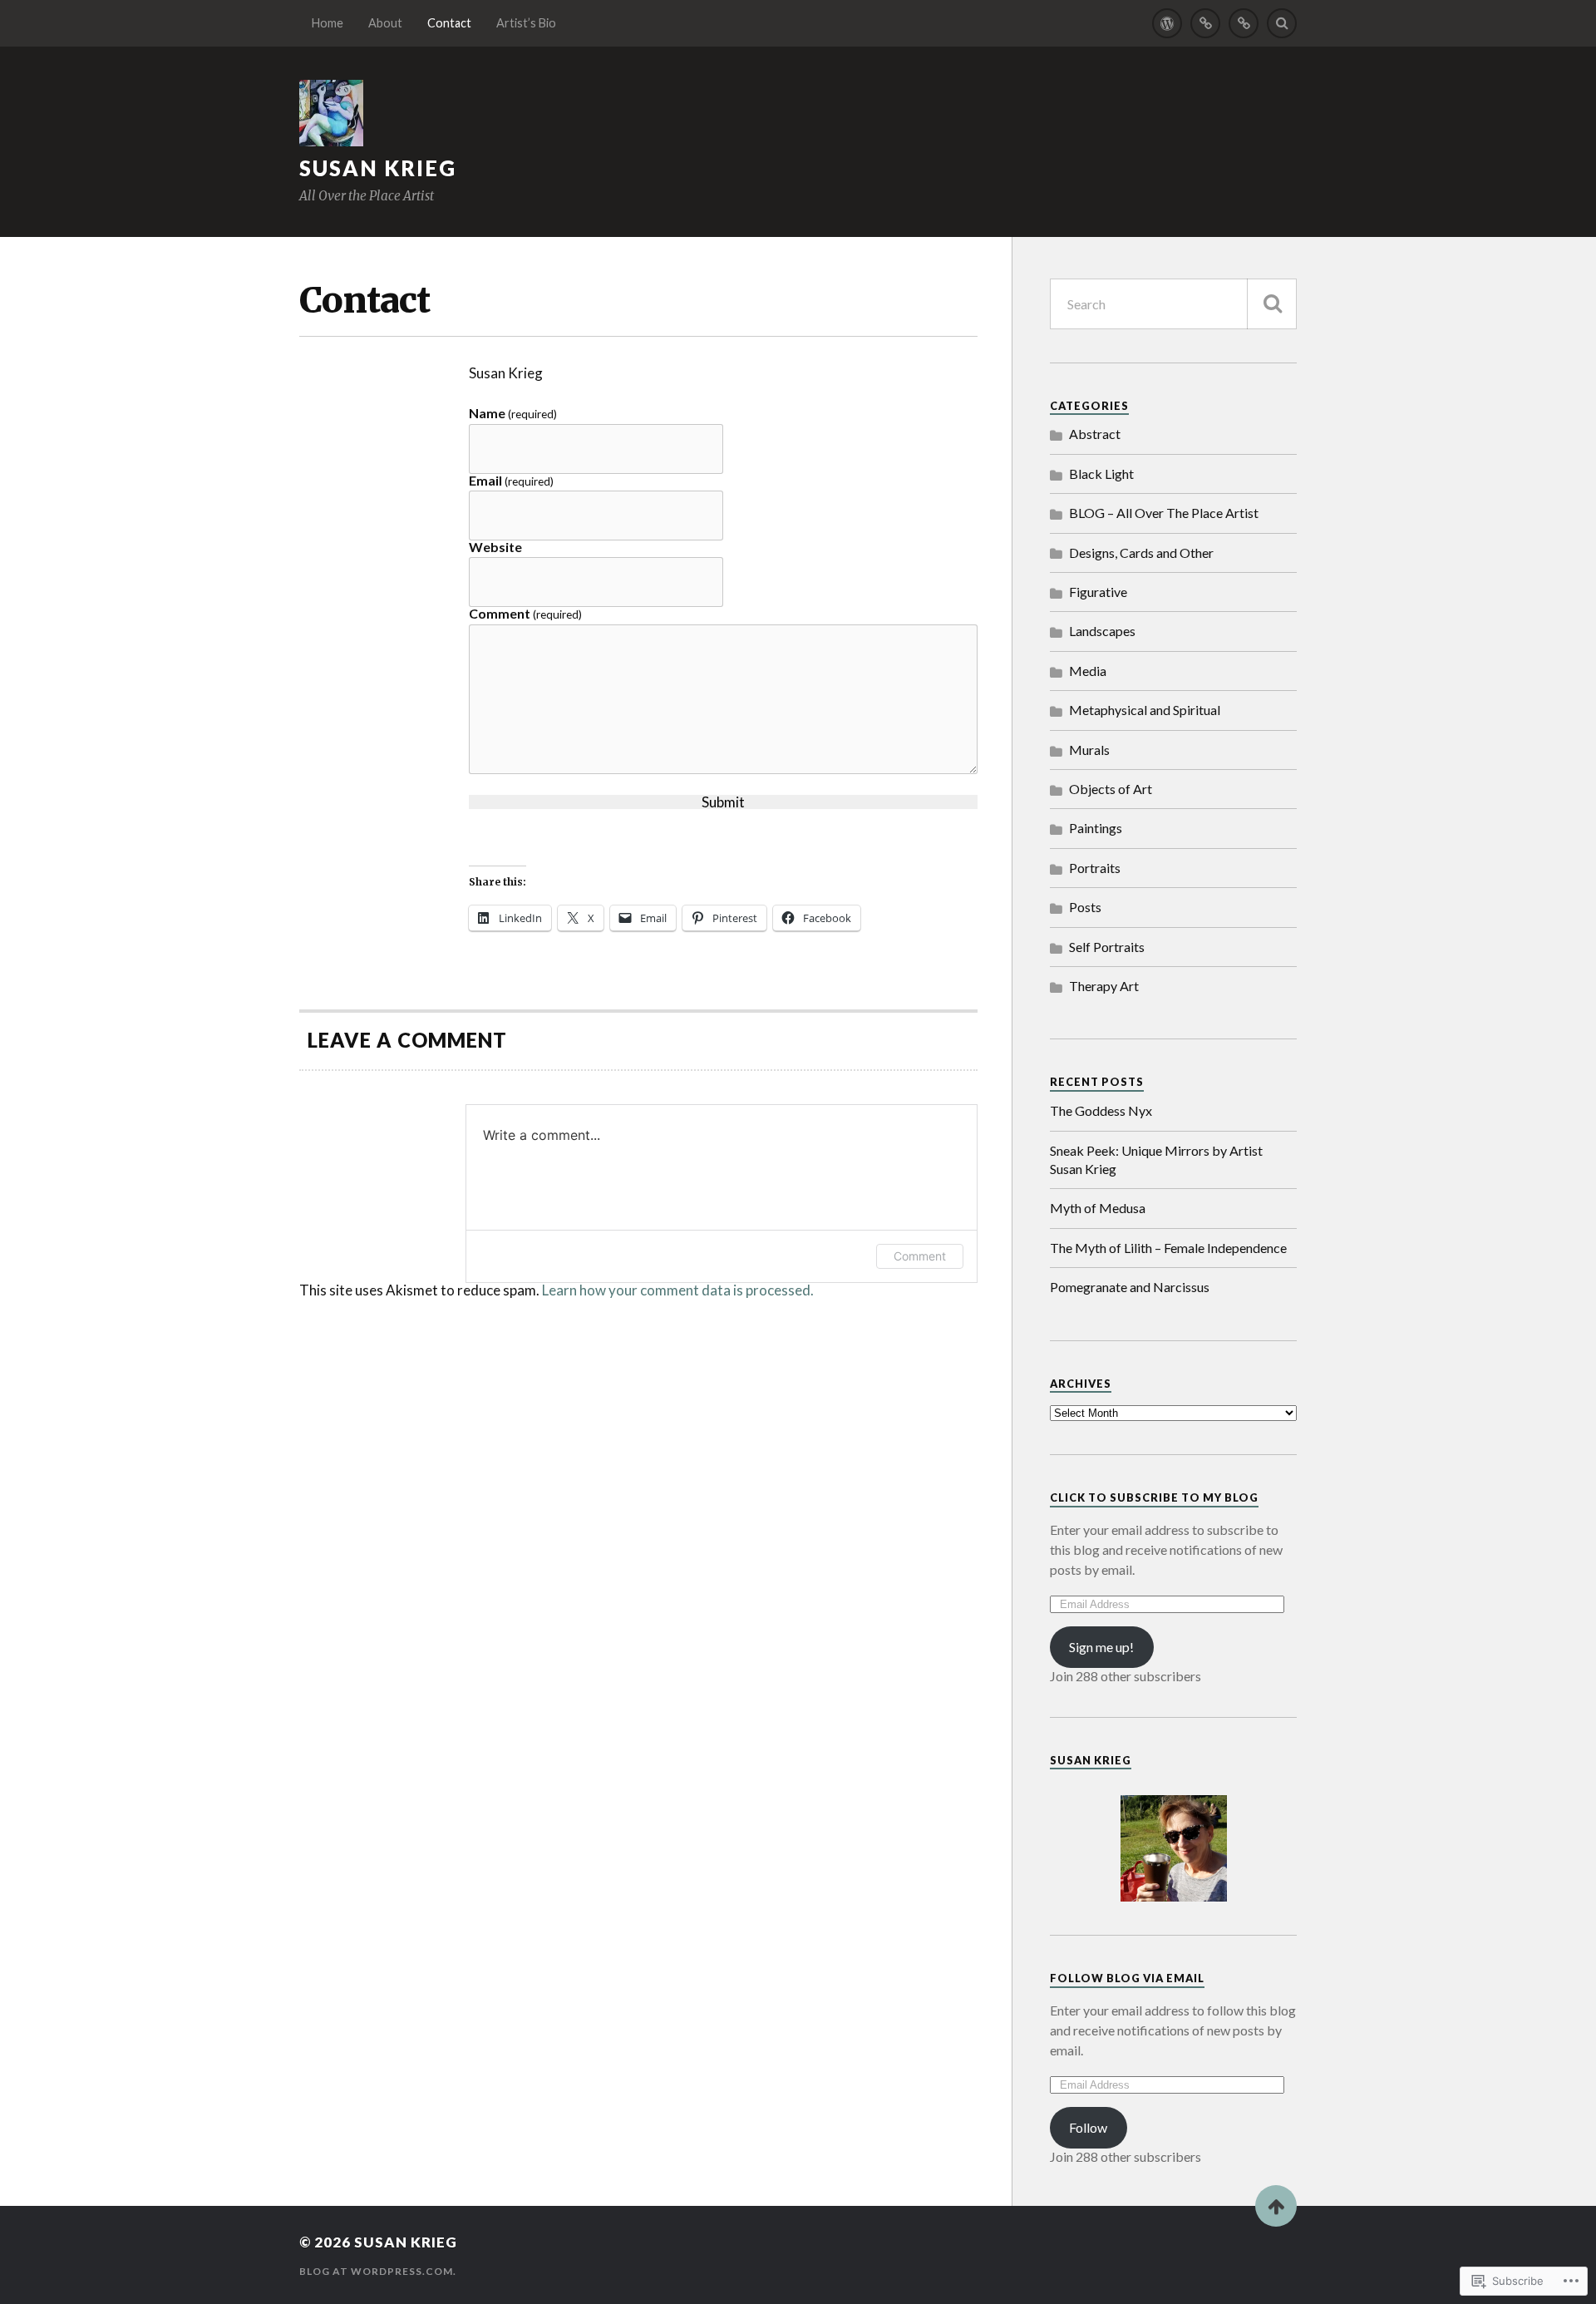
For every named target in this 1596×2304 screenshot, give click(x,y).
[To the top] (1276, 2206)
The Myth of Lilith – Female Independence (1168, 1248)
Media (1088, 671)
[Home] (1167, 23)
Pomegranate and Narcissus (1130, 1287)
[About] (1205, 23)
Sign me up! (1101, 1647)
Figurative (1098, 592)
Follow (1088, 2127)
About (385, 23)
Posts (1085, 907)
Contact (449, 23)
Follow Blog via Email (1127, 1978)
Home (328, 23)
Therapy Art (1104, 986)
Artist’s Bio (526, 23)
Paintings (1096, 828)
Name (513, 414)
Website (495, 547)
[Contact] (1244, 23)
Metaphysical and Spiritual (1145, 710)
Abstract (1095, 434)
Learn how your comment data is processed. (678, 1290)
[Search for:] (1173, 304)
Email (511, 481)
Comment (525, 614)
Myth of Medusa (1098, 1208)
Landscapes (1102, 631)
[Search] (1282, 23)
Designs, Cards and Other (1141, 553)
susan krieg (378, 168)
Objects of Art (1111, 789)
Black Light (1101, 474)
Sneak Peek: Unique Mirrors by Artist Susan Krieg (1156, 1159)
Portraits (1095, 868)
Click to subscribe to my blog (1154, 1497)
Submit (723, 802)
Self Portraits (1107, 947)
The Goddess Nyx (1101, 1110)
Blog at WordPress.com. (378, 2271)
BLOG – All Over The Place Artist (1164, 513)
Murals (1089, 750)
